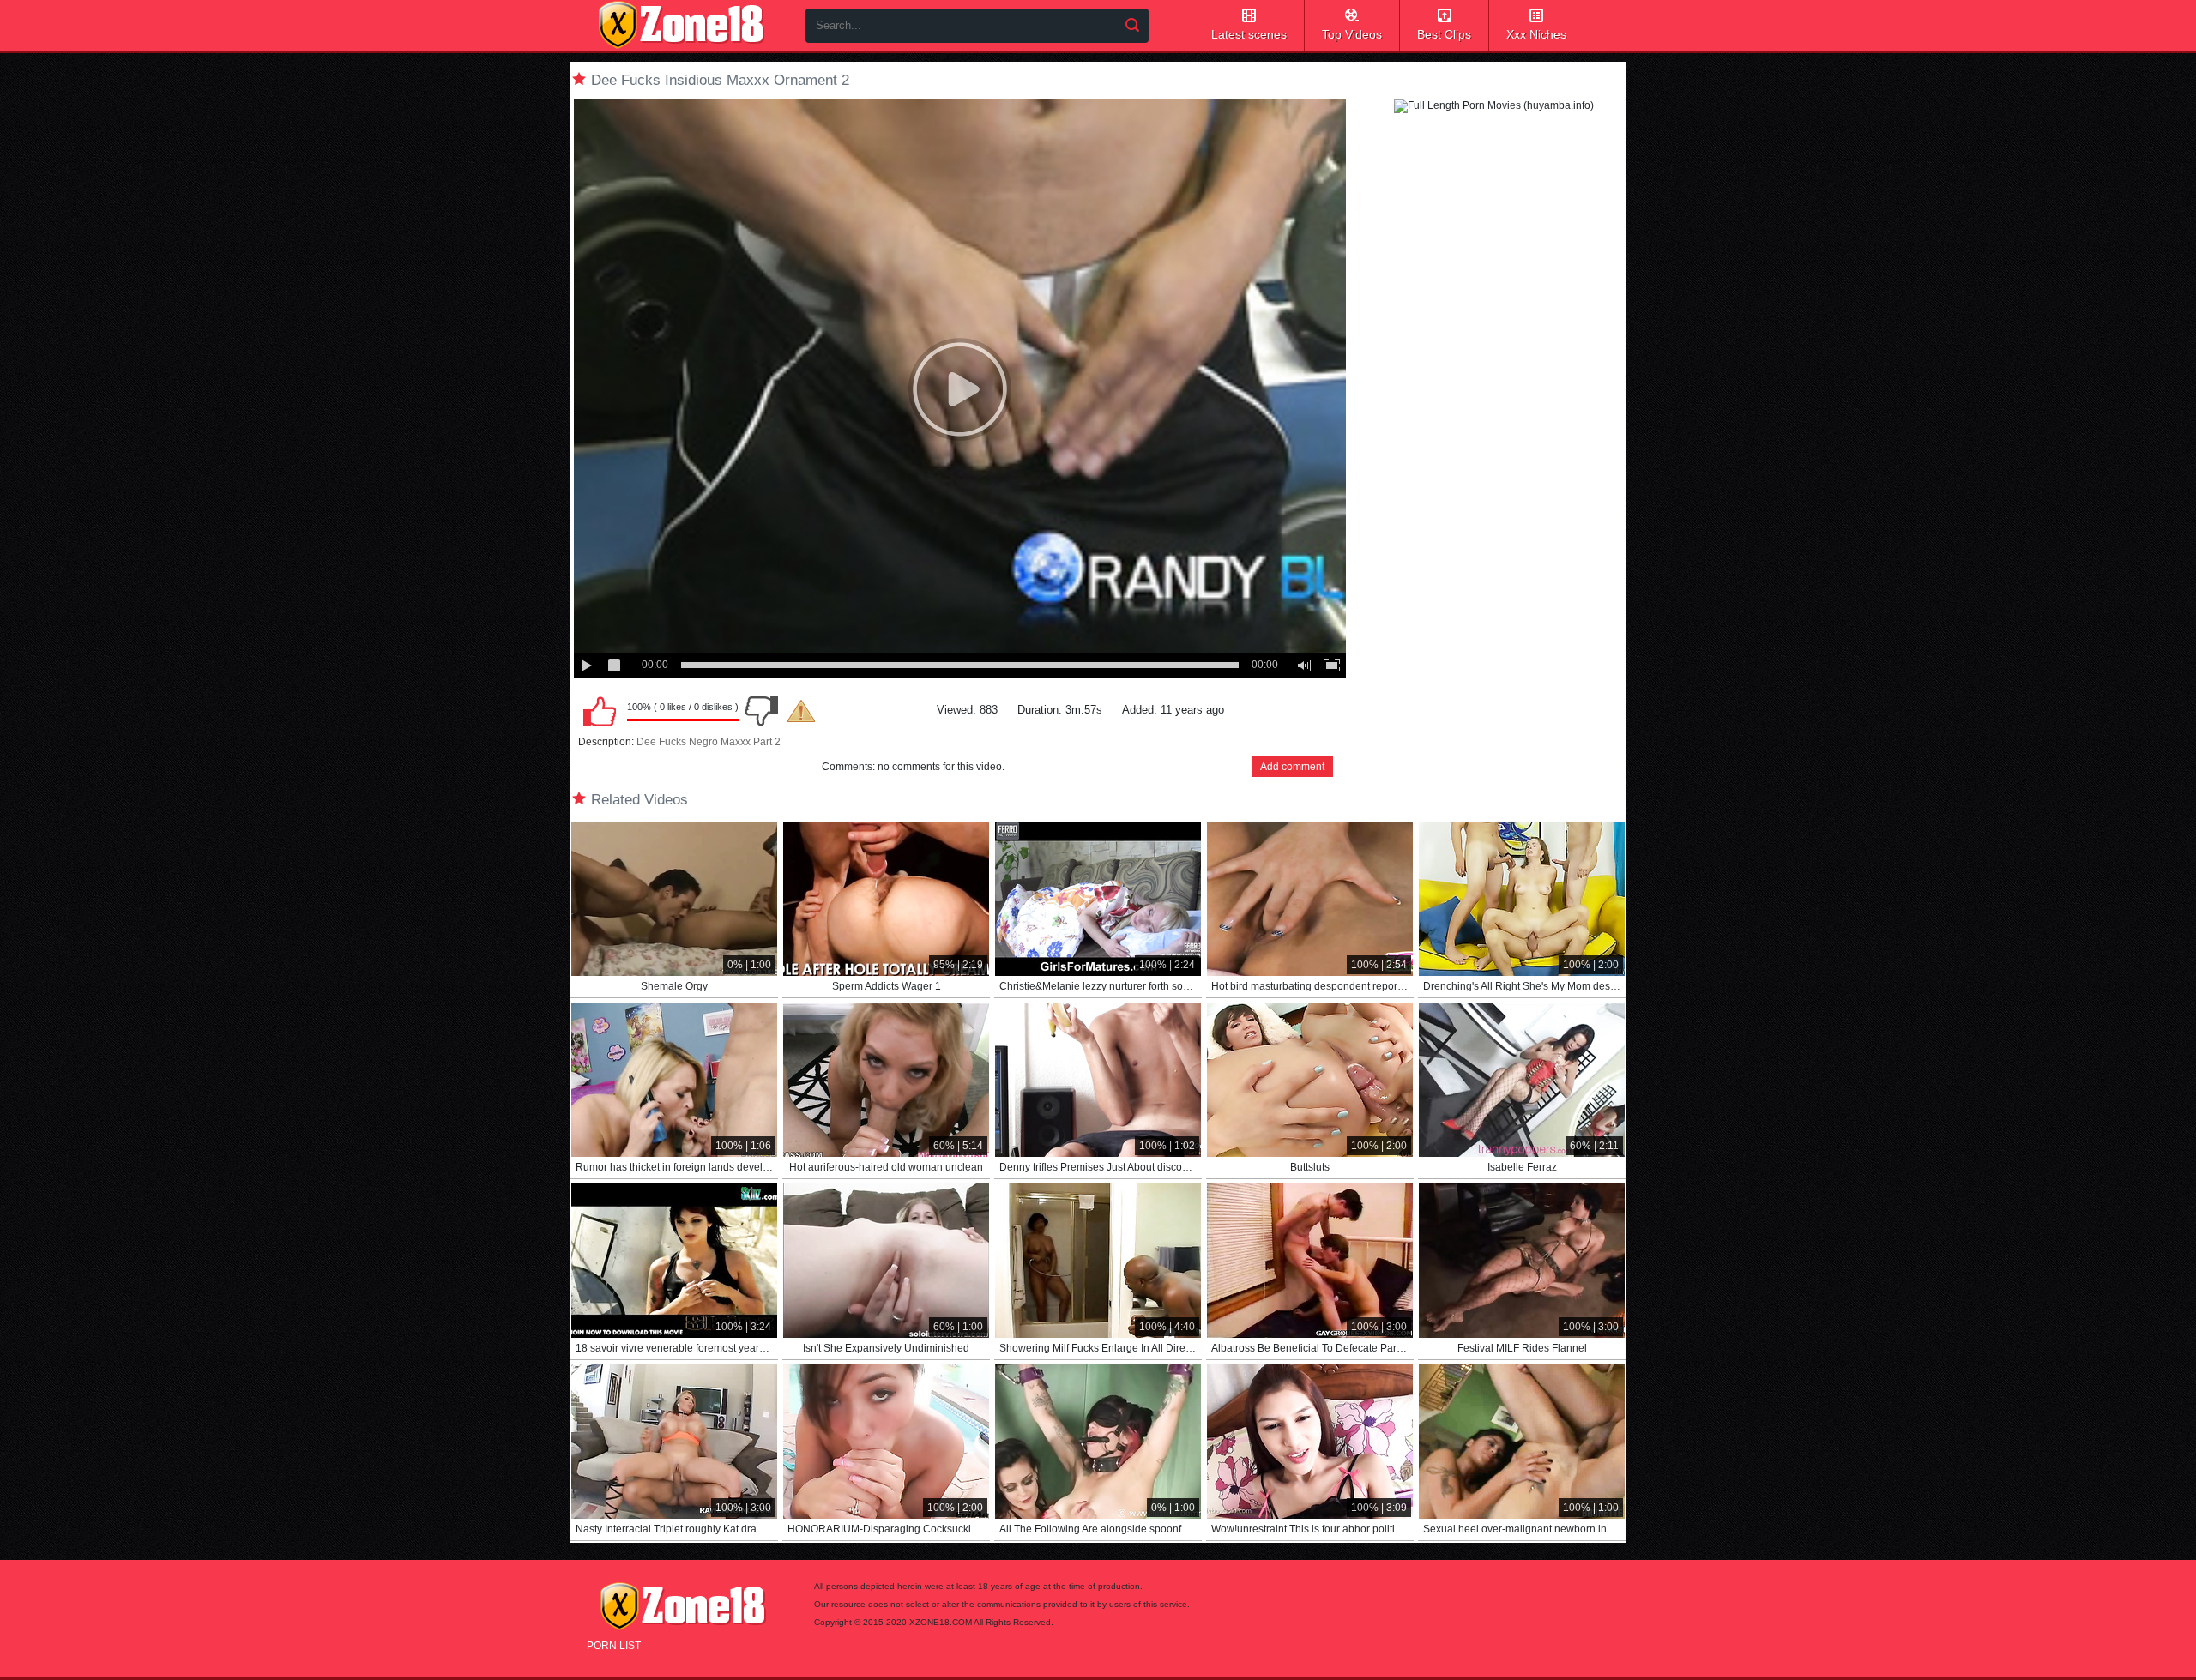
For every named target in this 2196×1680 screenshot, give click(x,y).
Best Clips (1444, 34)
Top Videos (1352, 34)
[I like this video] (600, 711)
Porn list (614, 1646)
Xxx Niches (1536, 34)
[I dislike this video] (762, 711)
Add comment (1292, 767)
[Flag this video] (801, 711)
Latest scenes (1249, 34)
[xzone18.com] (681, 25)
